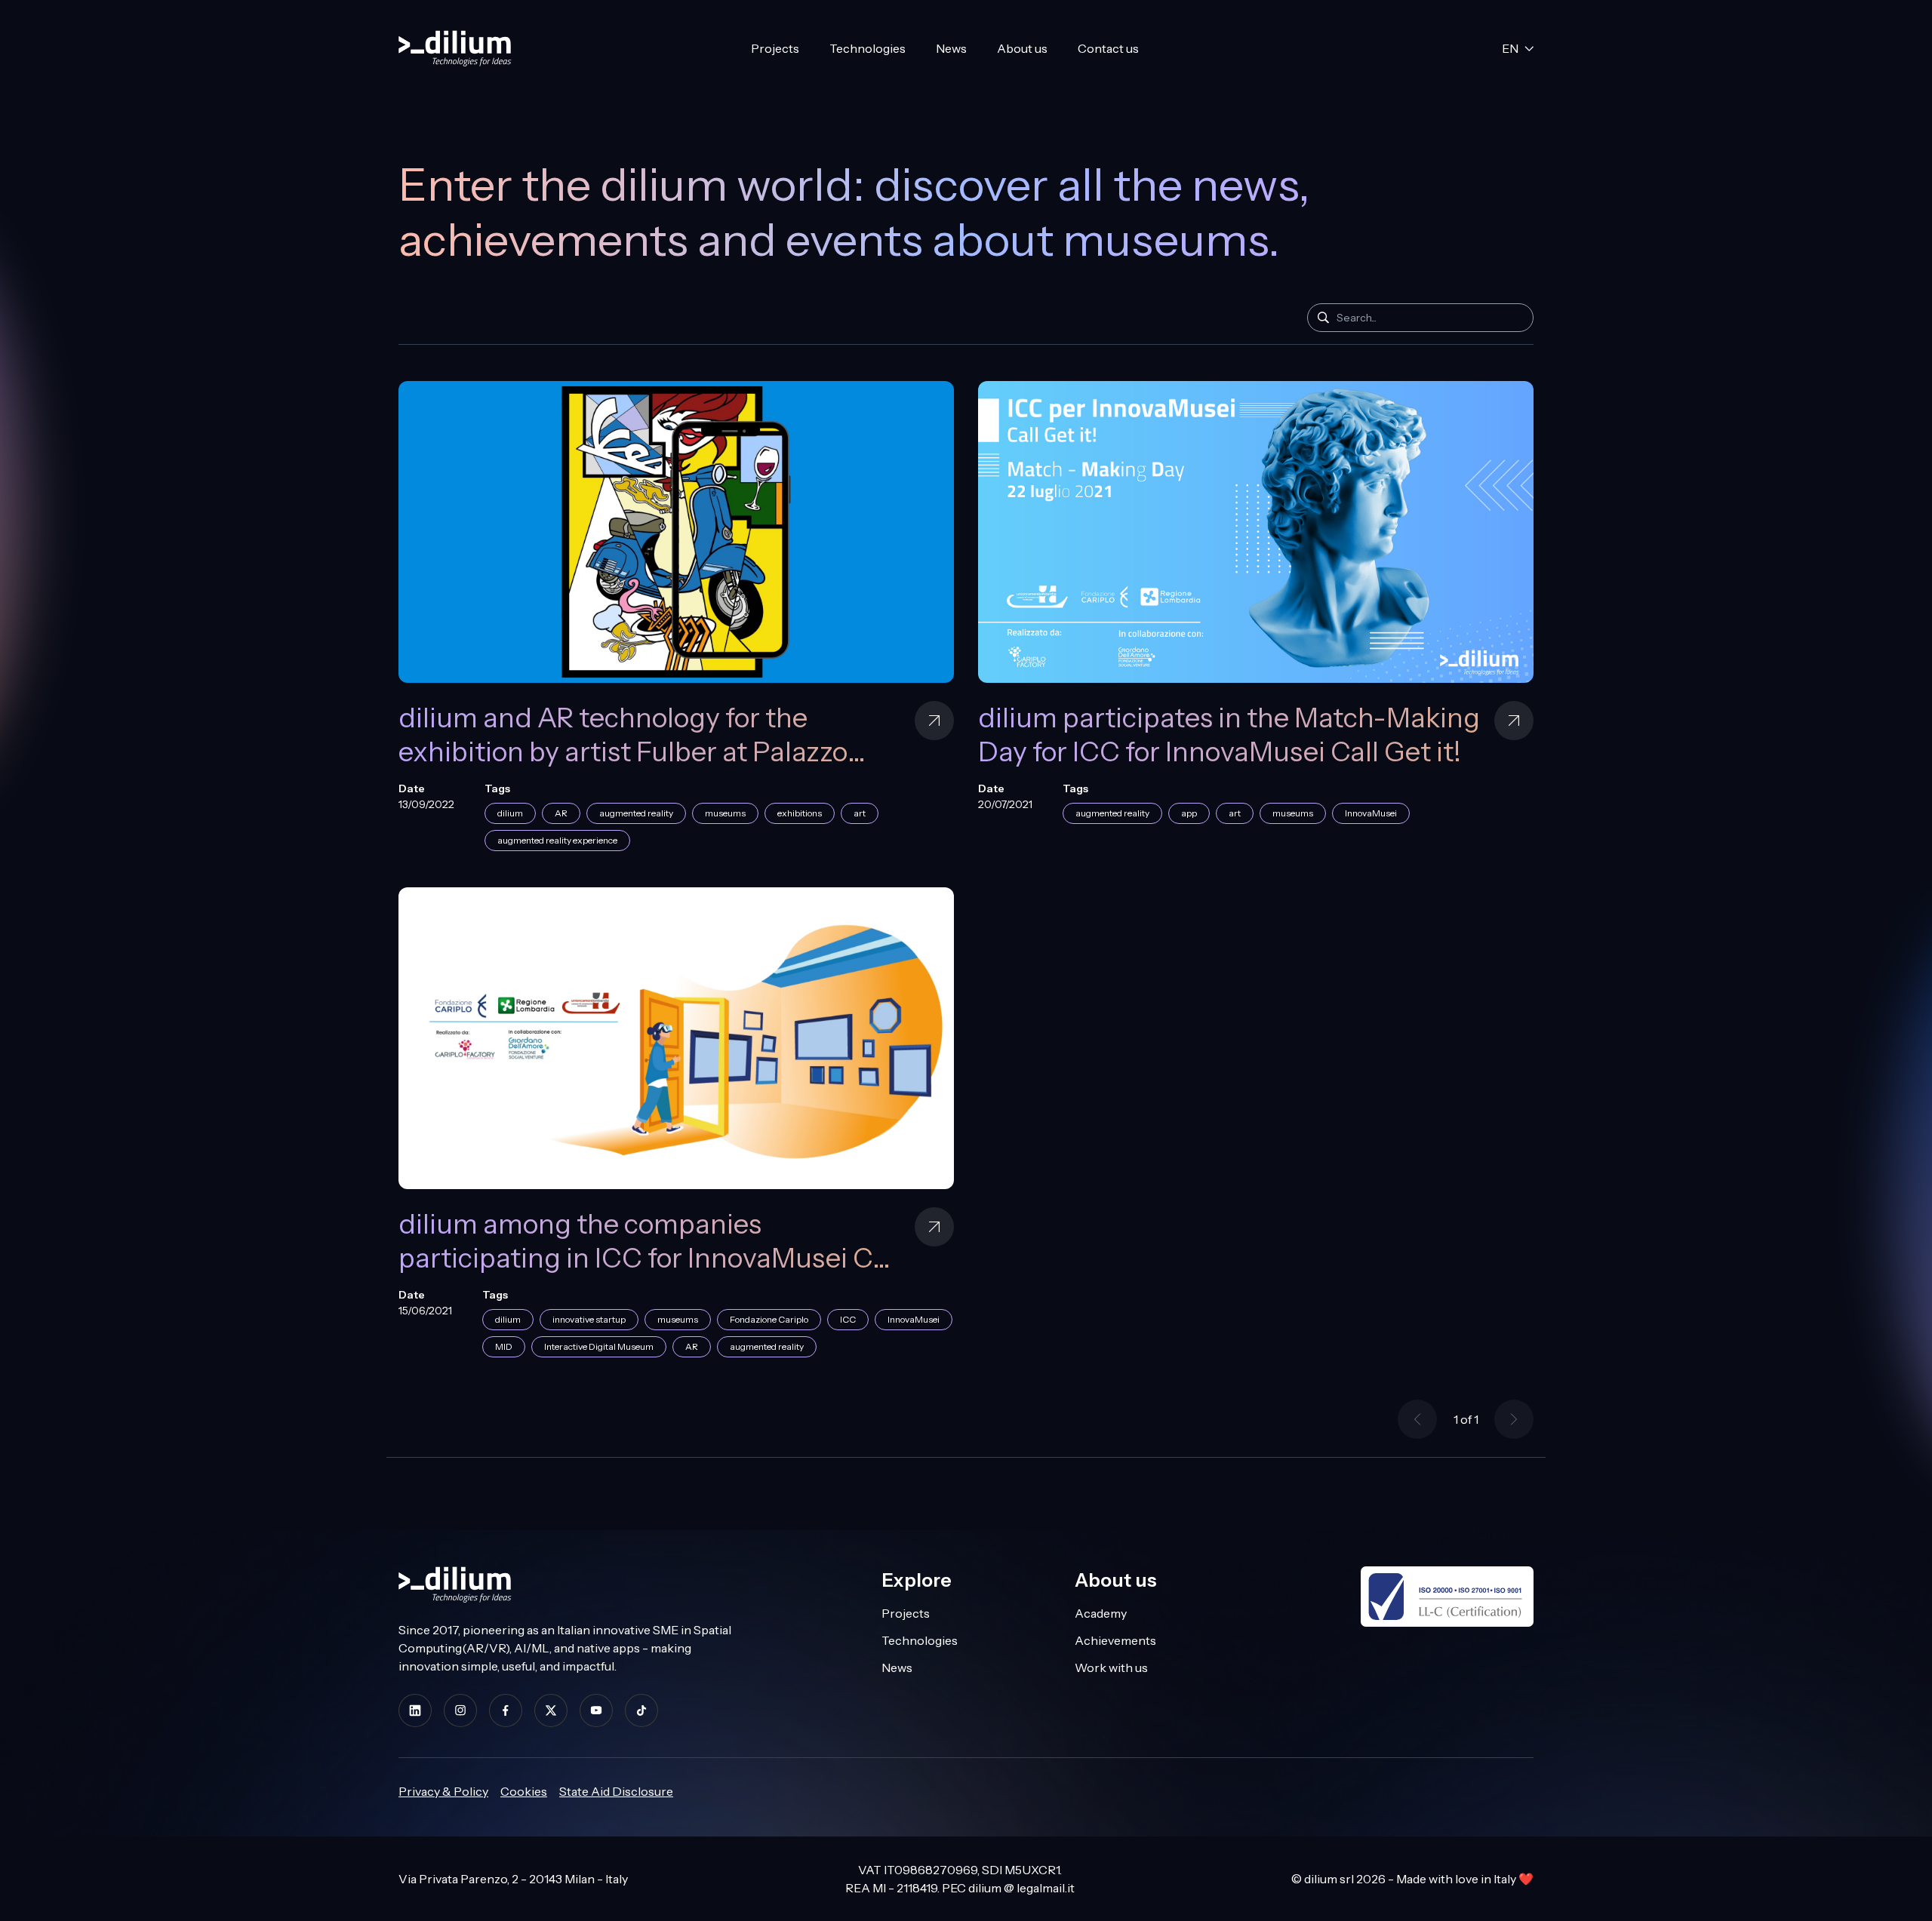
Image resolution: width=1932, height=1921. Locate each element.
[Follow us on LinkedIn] (415, 1710)
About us (1022, 48)
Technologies (868, 48)
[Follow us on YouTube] (596, 1710)
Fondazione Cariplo (769, 1319)
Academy (1101, 1613)
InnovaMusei (1371, 813)
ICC (848, 1319)
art (860, 813)
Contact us (1108, 48)
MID (504, 1346)
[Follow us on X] (551, 1710)
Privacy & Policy (443, 1791)
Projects (775, 48)
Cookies (524, 1791)
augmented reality (636, 813)
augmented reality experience (557, 840)
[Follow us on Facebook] (506, 1710)
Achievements (1115, 1640)
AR (561, 813)
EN (1510, 48)
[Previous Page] (1417, 1419)
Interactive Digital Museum (599, 1346)
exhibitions (800, 813)
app (1189, 813)
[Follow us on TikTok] (641, 1710)
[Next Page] (1514, 1419)
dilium (510, 813)
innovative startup (589, 1319)
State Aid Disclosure (616, 1791)
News (951, 48)
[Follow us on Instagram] (460, 1710)
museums (725, 813)
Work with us (1111, 1667)
